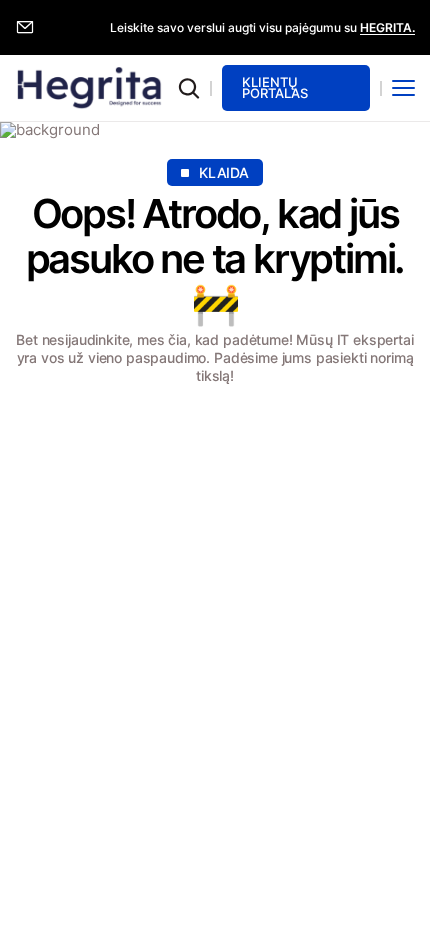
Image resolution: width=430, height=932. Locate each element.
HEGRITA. (387, 27)
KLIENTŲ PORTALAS (275, 87)
